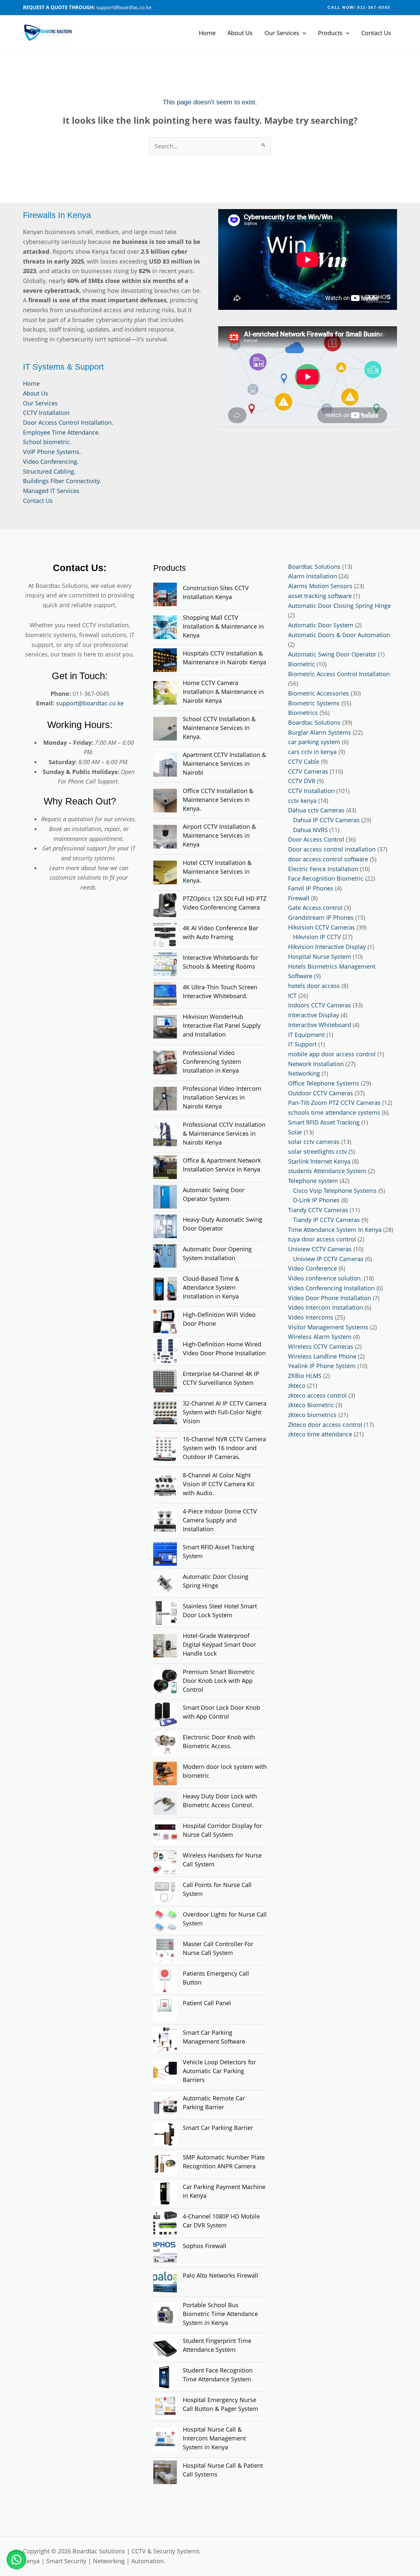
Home (207, 33)
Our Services (282, 33)
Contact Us (376, 33)
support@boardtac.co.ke (90, 703)
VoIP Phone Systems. (52, 452)
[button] (359, 8)
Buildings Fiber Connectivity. (62, 481)
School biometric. (47, 442)
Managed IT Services (51, 491)
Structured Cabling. (49, 471)
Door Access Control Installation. (68, 422)
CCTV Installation (46, 413)
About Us (240, 33)
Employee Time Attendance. (62, 432)
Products (330, 33)
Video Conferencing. (51, 462)
